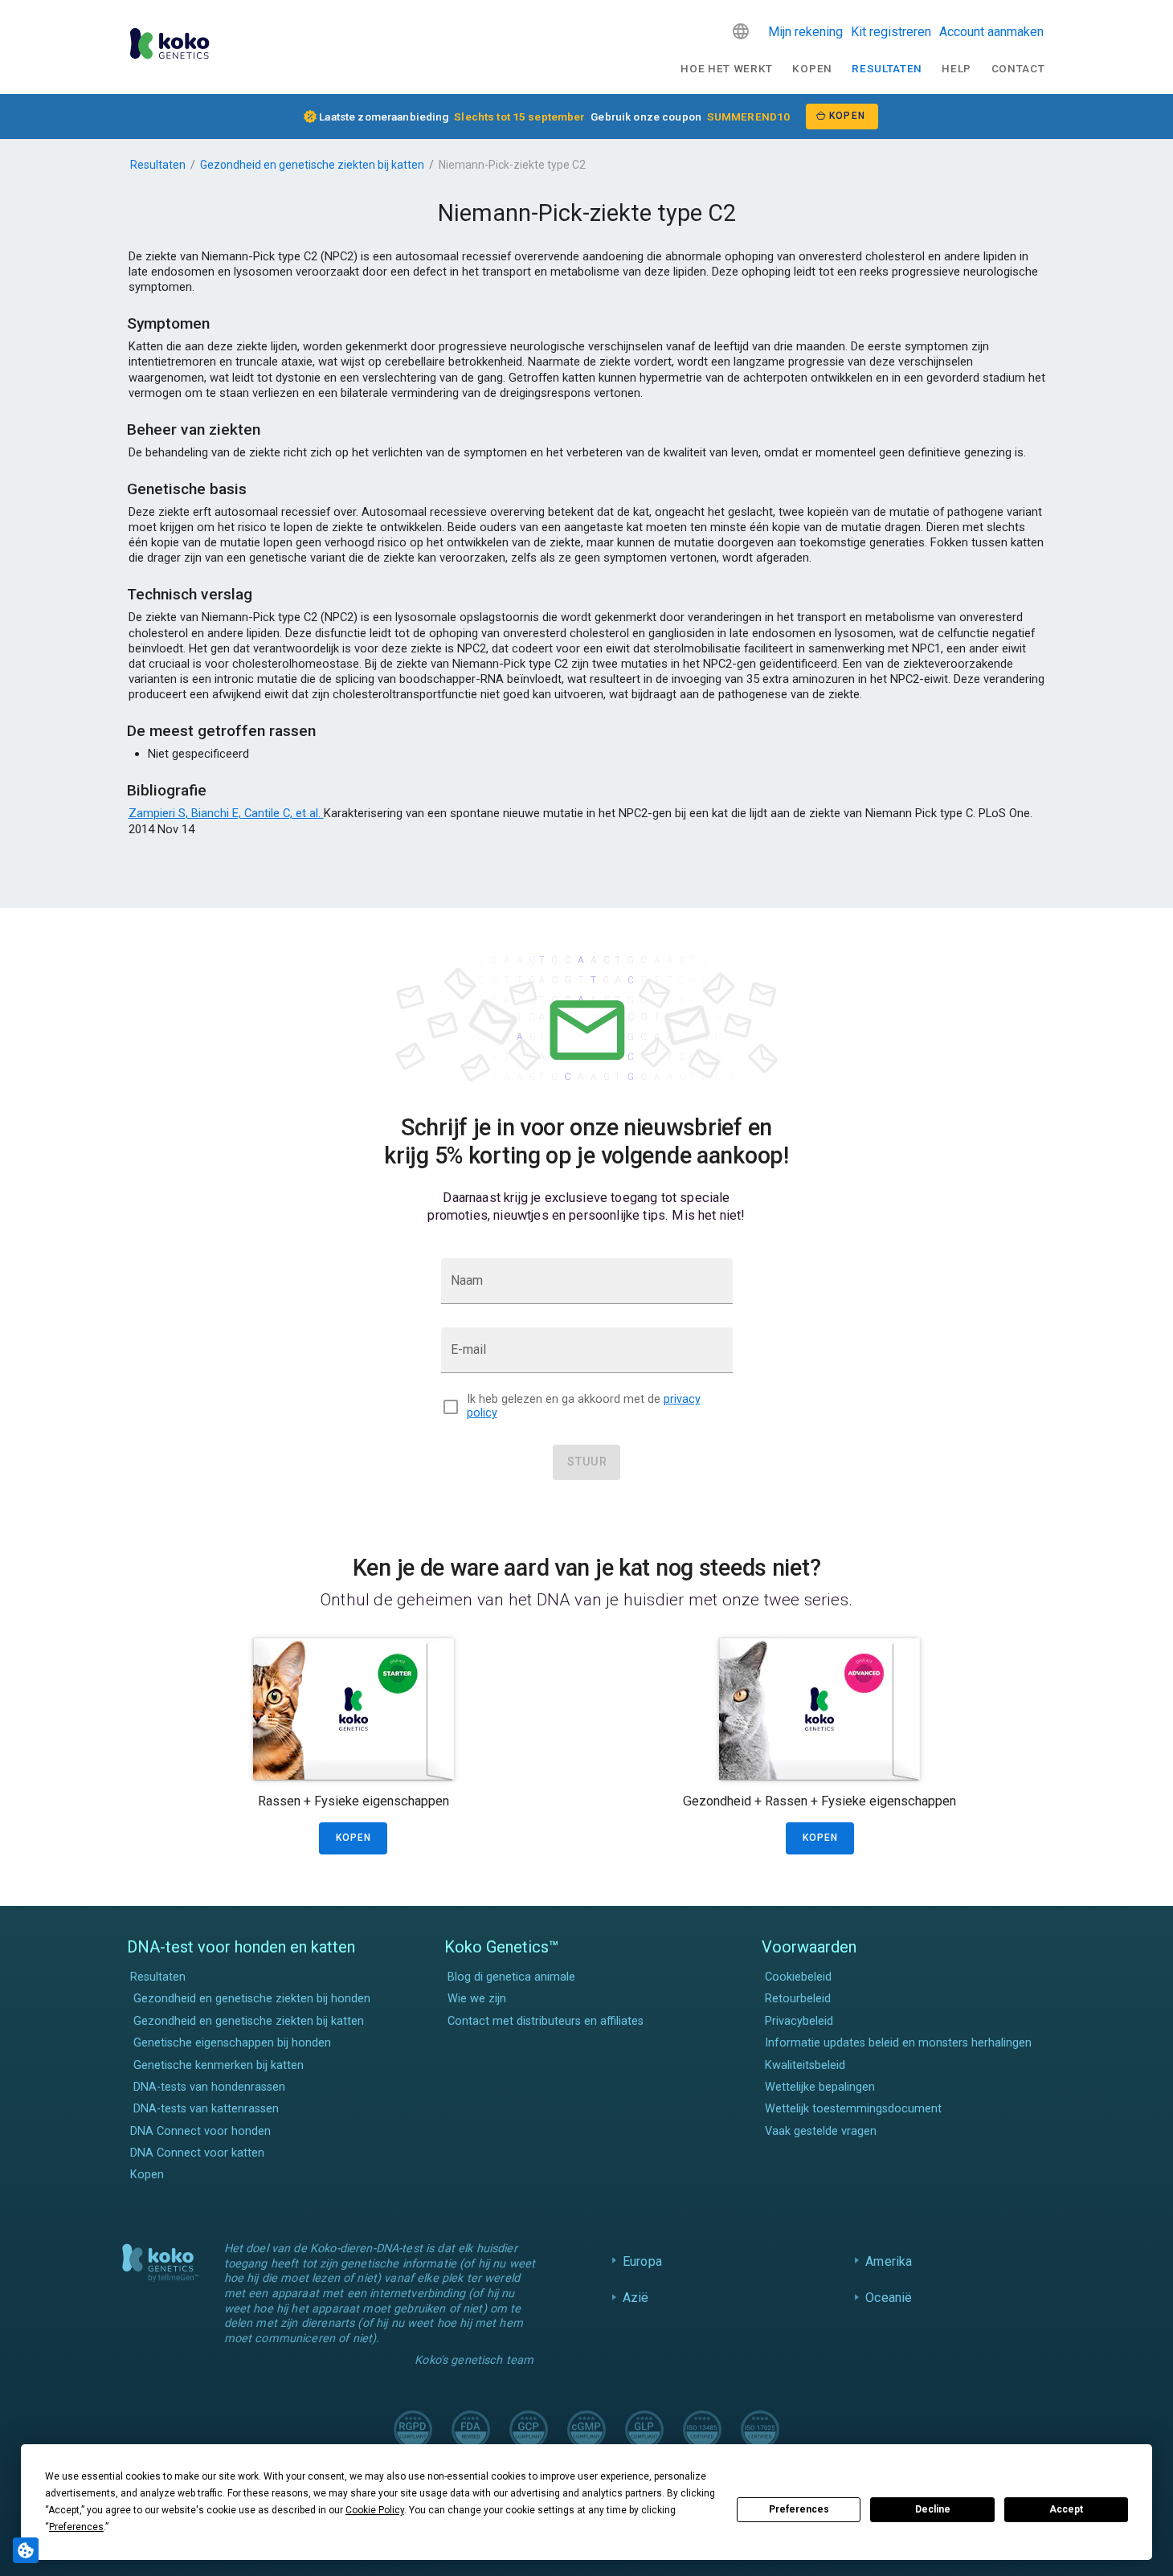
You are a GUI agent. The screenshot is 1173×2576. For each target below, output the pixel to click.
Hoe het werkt (727, 68)
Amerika (889, 2261)
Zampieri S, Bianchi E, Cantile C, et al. (226, 813)
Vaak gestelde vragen (821, 2131)
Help (956, 68)
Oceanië (889, 2298)
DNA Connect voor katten (197, 2153)
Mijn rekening (805, 32)
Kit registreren (891, 32)
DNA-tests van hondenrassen (209, 2087)
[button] (741, 31)
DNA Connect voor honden (200, 2131)
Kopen (812, 68)
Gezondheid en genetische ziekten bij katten (312, 165)
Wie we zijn (477, 1999)
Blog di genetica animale (511, 1977)
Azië (636, 2298)
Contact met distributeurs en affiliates (546, 2021)
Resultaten (887, 68)
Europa (642, 2261)
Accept (1066, 2509)
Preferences (799, 2509)
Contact (1018, 68)
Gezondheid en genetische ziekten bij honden (252, 1999)
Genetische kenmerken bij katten (219, 2065)
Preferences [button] (76, 2527)
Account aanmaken (991, 32)
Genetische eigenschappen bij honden (232, 2043)
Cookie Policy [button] (375, 2510)
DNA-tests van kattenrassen (206, 2109)
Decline (933, 2509)
